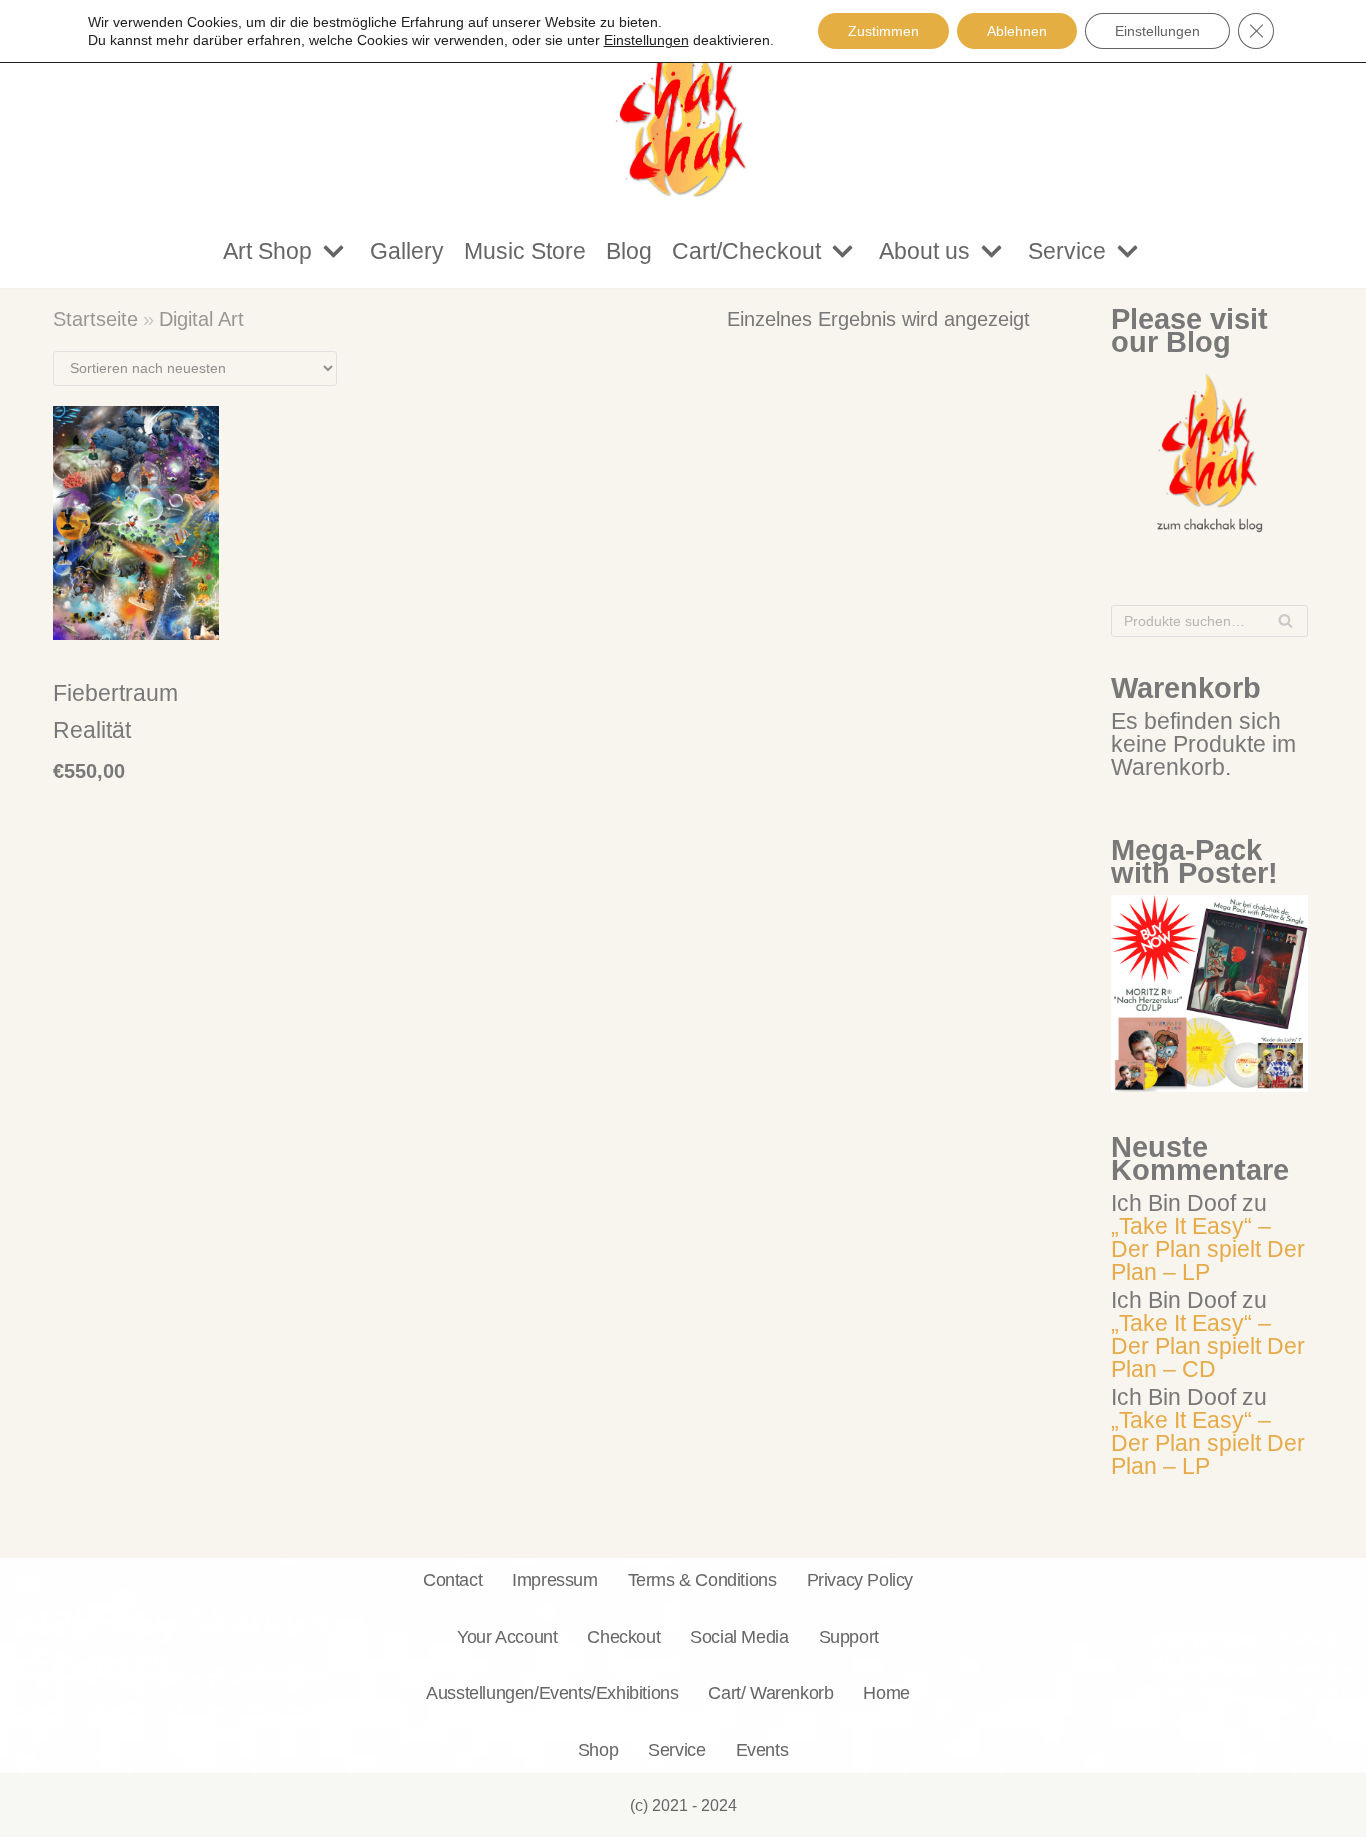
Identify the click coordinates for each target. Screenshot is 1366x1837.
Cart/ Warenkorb (770, 1692)
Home (886, 1692)
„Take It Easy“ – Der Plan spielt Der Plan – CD (1208, 1346)
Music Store (525, 251)
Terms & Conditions (702, 1579)
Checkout (623, 1636)
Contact (452, 1579)
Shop (598, 1749)
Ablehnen (1017, 31)
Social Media (739, 1636)
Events (762, 1749)
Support (849, 1636)
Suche (1285, 625)
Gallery (407, 251)
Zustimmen (883, 31)
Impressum (554, 1579)
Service (676, 1749)
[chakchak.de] (683, 107)
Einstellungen (1157, 31)
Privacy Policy (860, 1579)
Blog (629, 251)
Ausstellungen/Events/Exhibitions (552, 1692)
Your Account (507, 1636)
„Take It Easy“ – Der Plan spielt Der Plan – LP (1208, 1249)
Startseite (95, 319)
